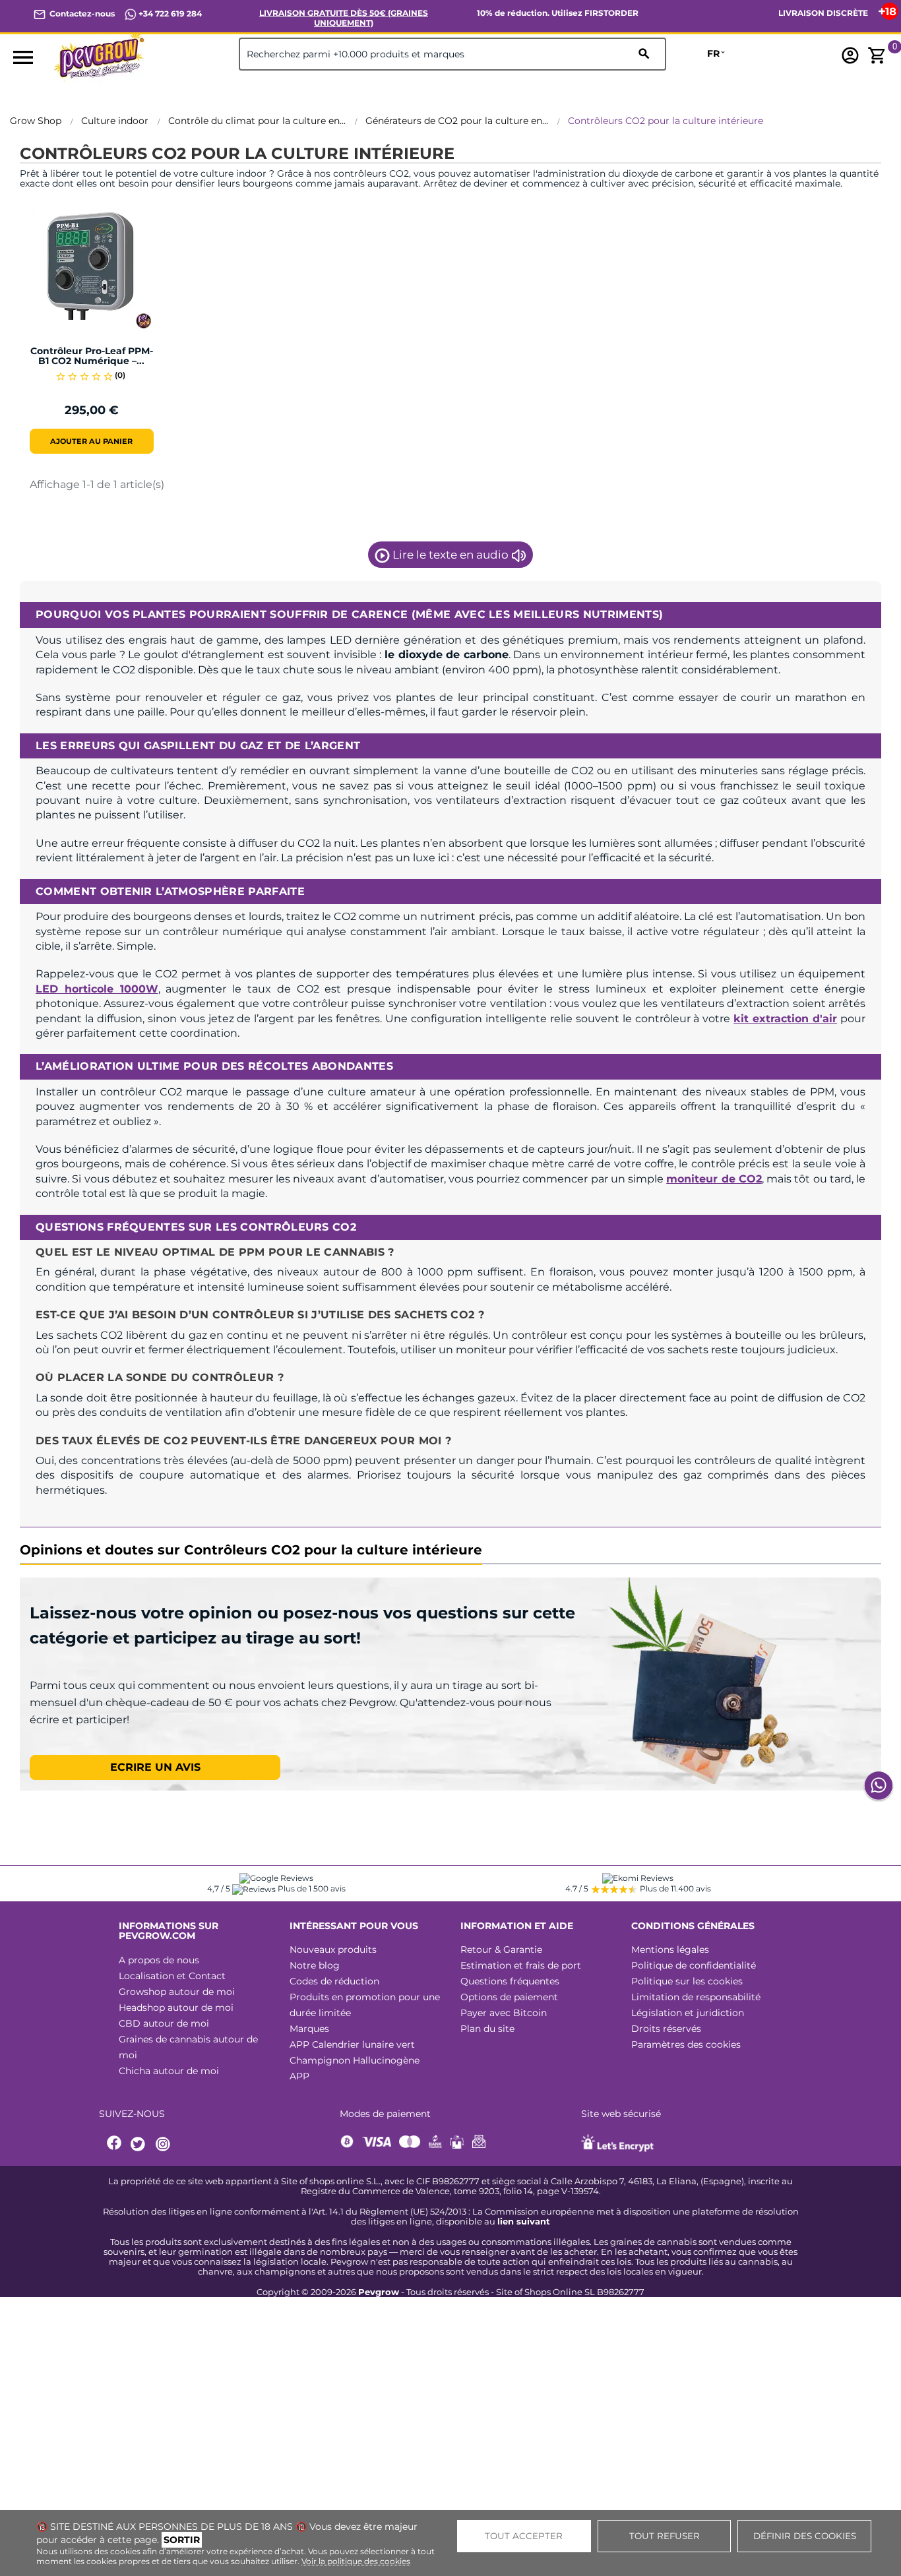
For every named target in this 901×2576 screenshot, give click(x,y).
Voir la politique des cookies (356, 2561)
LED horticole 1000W (97, 989)
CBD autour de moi (164, 2023)
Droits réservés (666, 2029)
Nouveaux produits (333, 1949)
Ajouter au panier (91, 441)
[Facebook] (115, 2144)
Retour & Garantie (501, 1949)
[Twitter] (140, 2144)
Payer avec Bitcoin (504, 2013)
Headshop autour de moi (176, 2008)
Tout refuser (665, 2536)
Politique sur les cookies (687, 1981)
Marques (309, 2029)
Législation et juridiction (688, 2013)
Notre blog (315, 1965)
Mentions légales (670, 1949)
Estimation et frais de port (521, 1965)
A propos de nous (159, 1960)
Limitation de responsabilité (696, 1997)
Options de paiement (509, 1997)
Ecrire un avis (155, 1767)
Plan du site (487, 2029)
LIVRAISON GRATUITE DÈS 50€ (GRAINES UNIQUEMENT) (344, 18)
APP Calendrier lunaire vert (352, 2044)
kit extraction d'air (785, 1019)
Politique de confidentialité (694, 1965)
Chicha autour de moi (169, 2071)
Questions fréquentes (510, 1981)
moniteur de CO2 (714, 1179)
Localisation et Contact (172, 1976)
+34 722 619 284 (169, 14)
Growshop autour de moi (177, 1992)
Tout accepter (524, 2536)
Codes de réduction (334, 1981)
